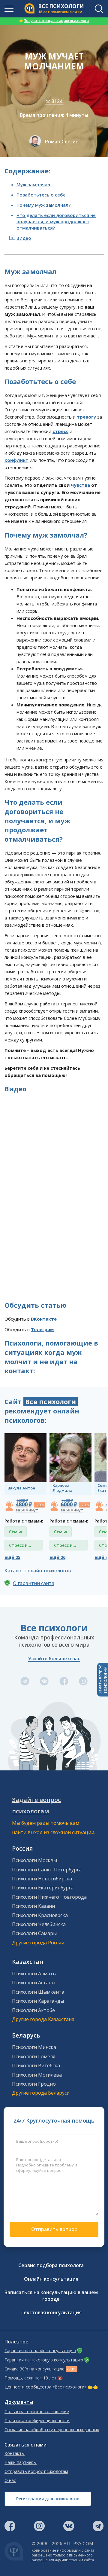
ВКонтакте (44, 1319)
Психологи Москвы (34, 1860)
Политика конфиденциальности (37, 2421)
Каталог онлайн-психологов (38, 1571)
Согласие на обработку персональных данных (52, 2430)
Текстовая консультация (51, 2312)
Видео (24, 238)
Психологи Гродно (34, 2084)
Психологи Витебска (36, 2065)
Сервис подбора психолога (51, 2265)
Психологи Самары (34, 1933)
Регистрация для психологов (48, 2499)
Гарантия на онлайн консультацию (40, 2351)
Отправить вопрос (54, 2229)
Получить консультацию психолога (54, 21)
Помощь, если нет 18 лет (30, 2378)
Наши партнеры (21, 2462)
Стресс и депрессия (20, 1546)
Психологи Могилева (37, 2075)
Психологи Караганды (38, 2001)
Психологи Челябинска (39, 1924)
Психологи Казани (33, 1906)
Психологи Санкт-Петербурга (47, 1870)
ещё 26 (57, 1557)
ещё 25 (12, 1557)
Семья (16, 1532)
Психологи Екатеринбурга (43, 1888)
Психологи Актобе (33, 2010)
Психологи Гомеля (34, 2056)
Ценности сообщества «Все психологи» (45, 2387)
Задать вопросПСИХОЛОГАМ (103, 1680)
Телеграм (42, 1329)
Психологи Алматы (34, 1974)
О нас (10, 2480)
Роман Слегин (62, 142)
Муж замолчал (33, 184)
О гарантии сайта (34, 1583)
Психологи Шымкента (38, 1992)
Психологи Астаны (34, 1983)
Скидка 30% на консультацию (34, 2369)
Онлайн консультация (51, 2279)
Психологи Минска (34, 2047)
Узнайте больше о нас (54, 1658)
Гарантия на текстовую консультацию (44, 2360)
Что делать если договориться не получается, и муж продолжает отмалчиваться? (56, 221)
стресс (60, 431)
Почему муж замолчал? (43, 205)
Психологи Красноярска (40, 1915)
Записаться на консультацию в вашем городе (51, 2296)
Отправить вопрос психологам (36, 2471)
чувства (80, 485)
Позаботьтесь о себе (41, 195)
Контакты (15, 2453)
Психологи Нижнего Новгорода (49, 1897)
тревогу (86, 417)
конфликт (16, 460)
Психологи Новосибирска (42, 1879)
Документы (19, 2402)
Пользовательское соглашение (37, 2412)
